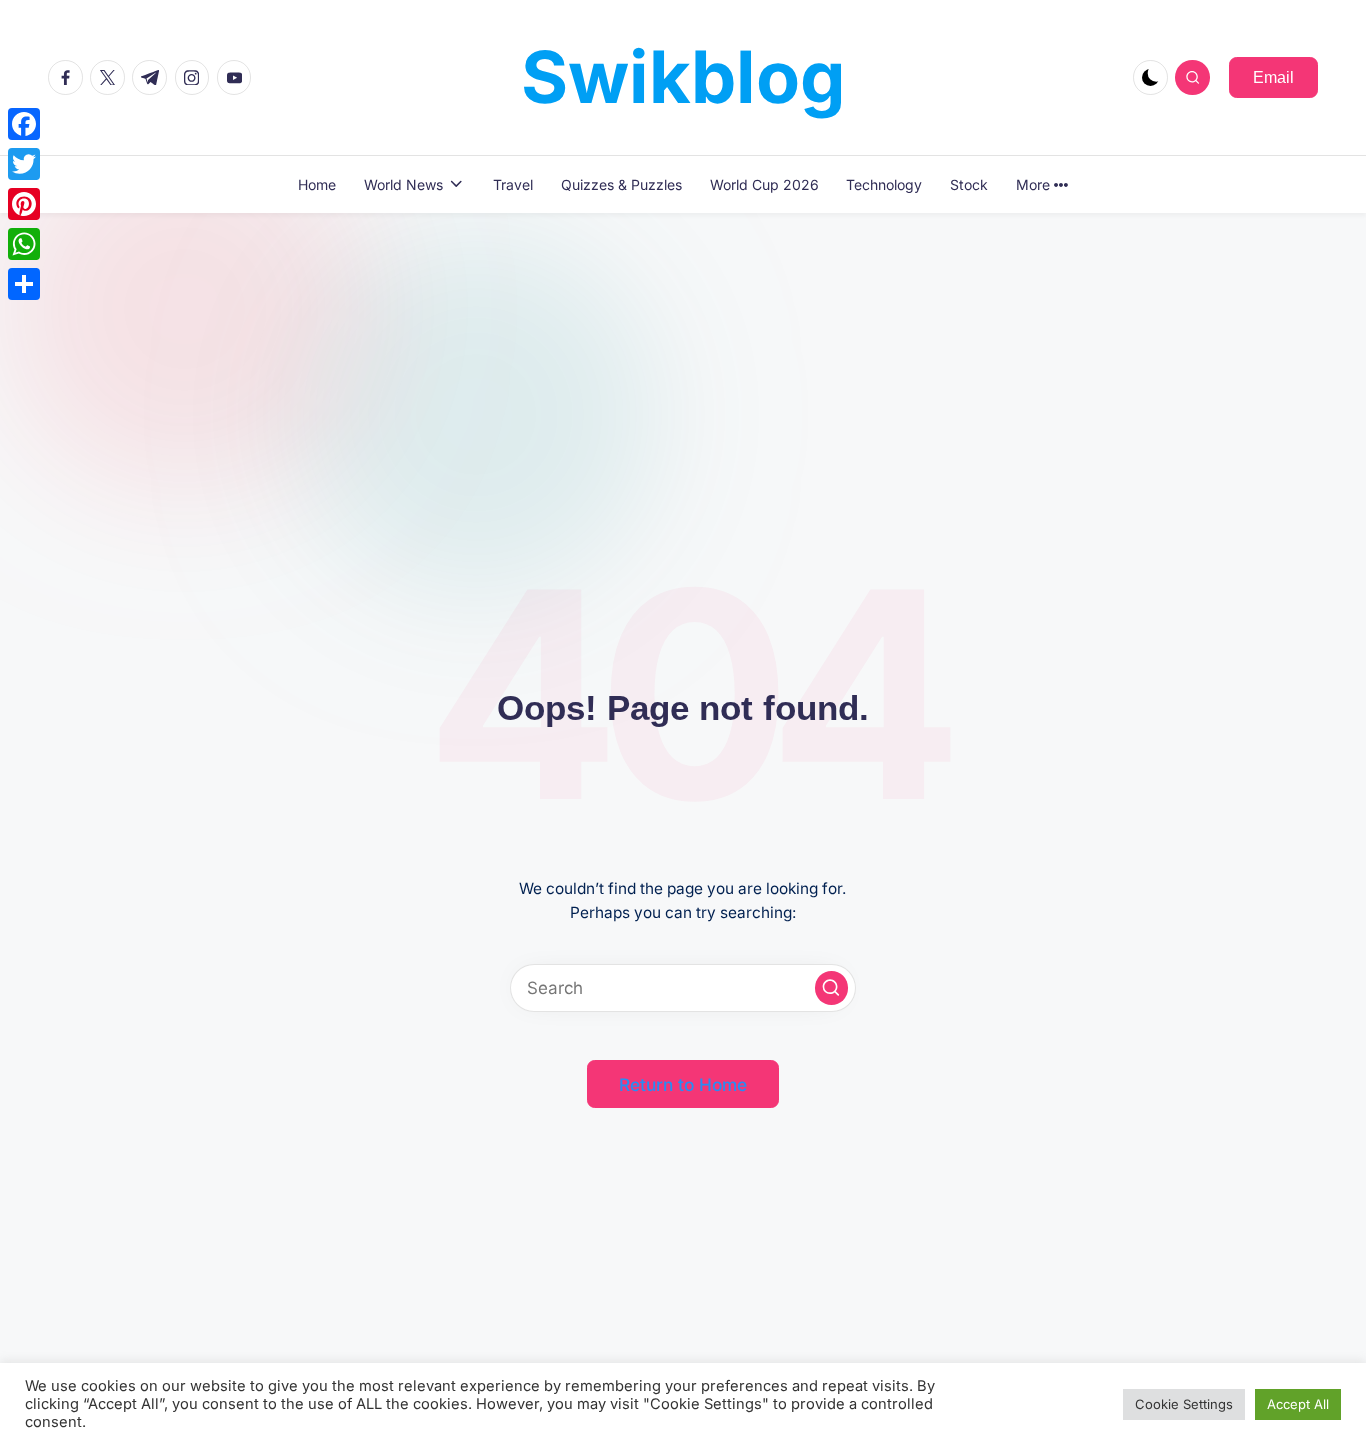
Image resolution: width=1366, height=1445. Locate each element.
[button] (1273, 77)
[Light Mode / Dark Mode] (1150, 77)
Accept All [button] (1298, 1404)
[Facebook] (24, 124)
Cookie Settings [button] (1184, 1404)
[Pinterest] (24, 204)
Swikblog (683, 76)
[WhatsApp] (24, 244)
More (1033, 184)
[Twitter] (24, 164)
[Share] (24, 284)
